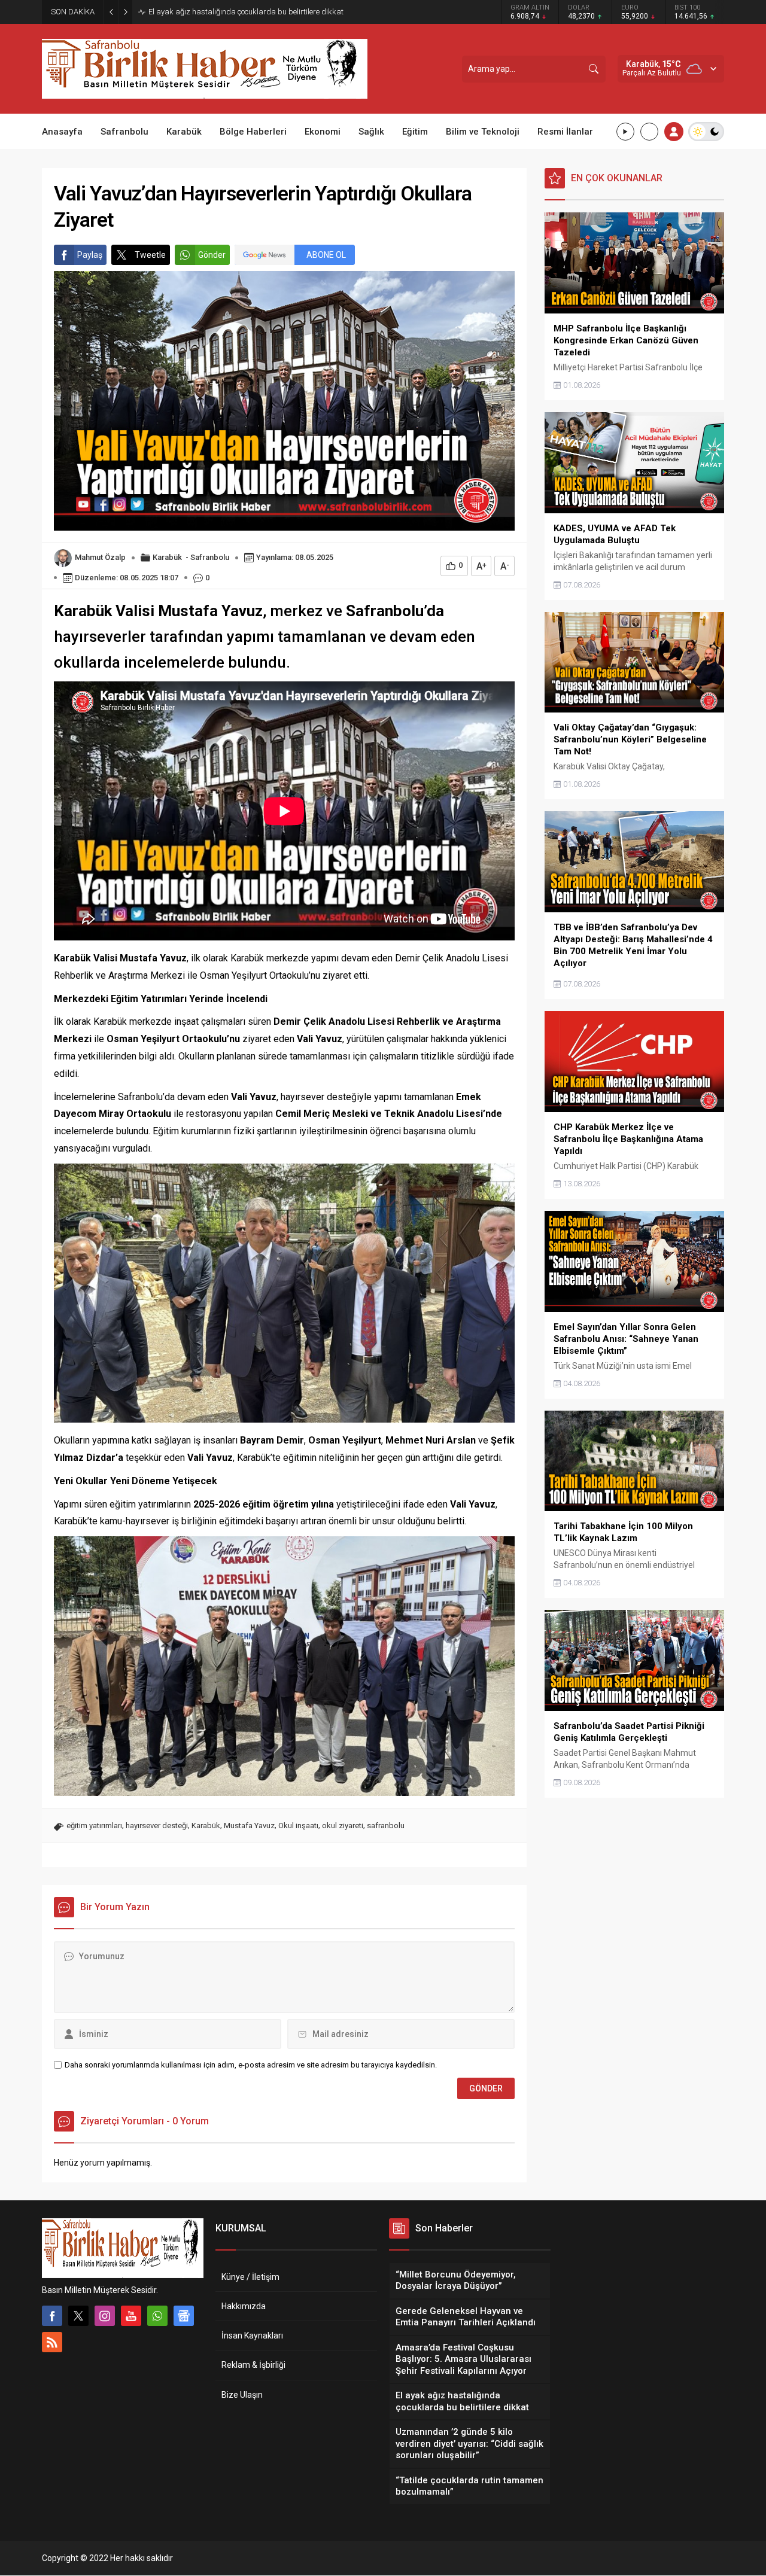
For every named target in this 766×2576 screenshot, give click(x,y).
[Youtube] (131, 2316)
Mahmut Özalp (100, 557)
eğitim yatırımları (94, 1826)
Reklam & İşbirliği (253, 2365)
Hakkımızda (244, 2306)
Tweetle (150, 255)
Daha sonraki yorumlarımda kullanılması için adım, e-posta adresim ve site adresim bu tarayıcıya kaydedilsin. (251, 2065)
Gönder (212, 255)
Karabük (167, 557)
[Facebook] (52, 2316)
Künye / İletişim (250, 2277)
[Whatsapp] (157, 2316)
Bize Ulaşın (242, 2395)
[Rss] (52, 2342)
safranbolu (386, 1826)
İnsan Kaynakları (252, 2336)
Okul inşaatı (298, 1826)
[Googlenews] (184, 2316)
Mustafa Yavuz (249, 1826)
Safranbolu (210, 557)
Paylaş (90, 255)
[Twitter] (78, 2316)
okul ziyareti (343, 1826)
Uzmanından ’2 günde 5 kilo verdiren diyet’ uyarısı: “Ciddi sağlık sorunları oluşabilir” (273, 11)
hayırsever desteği (157, 1826)
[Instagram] (105, 2316)
